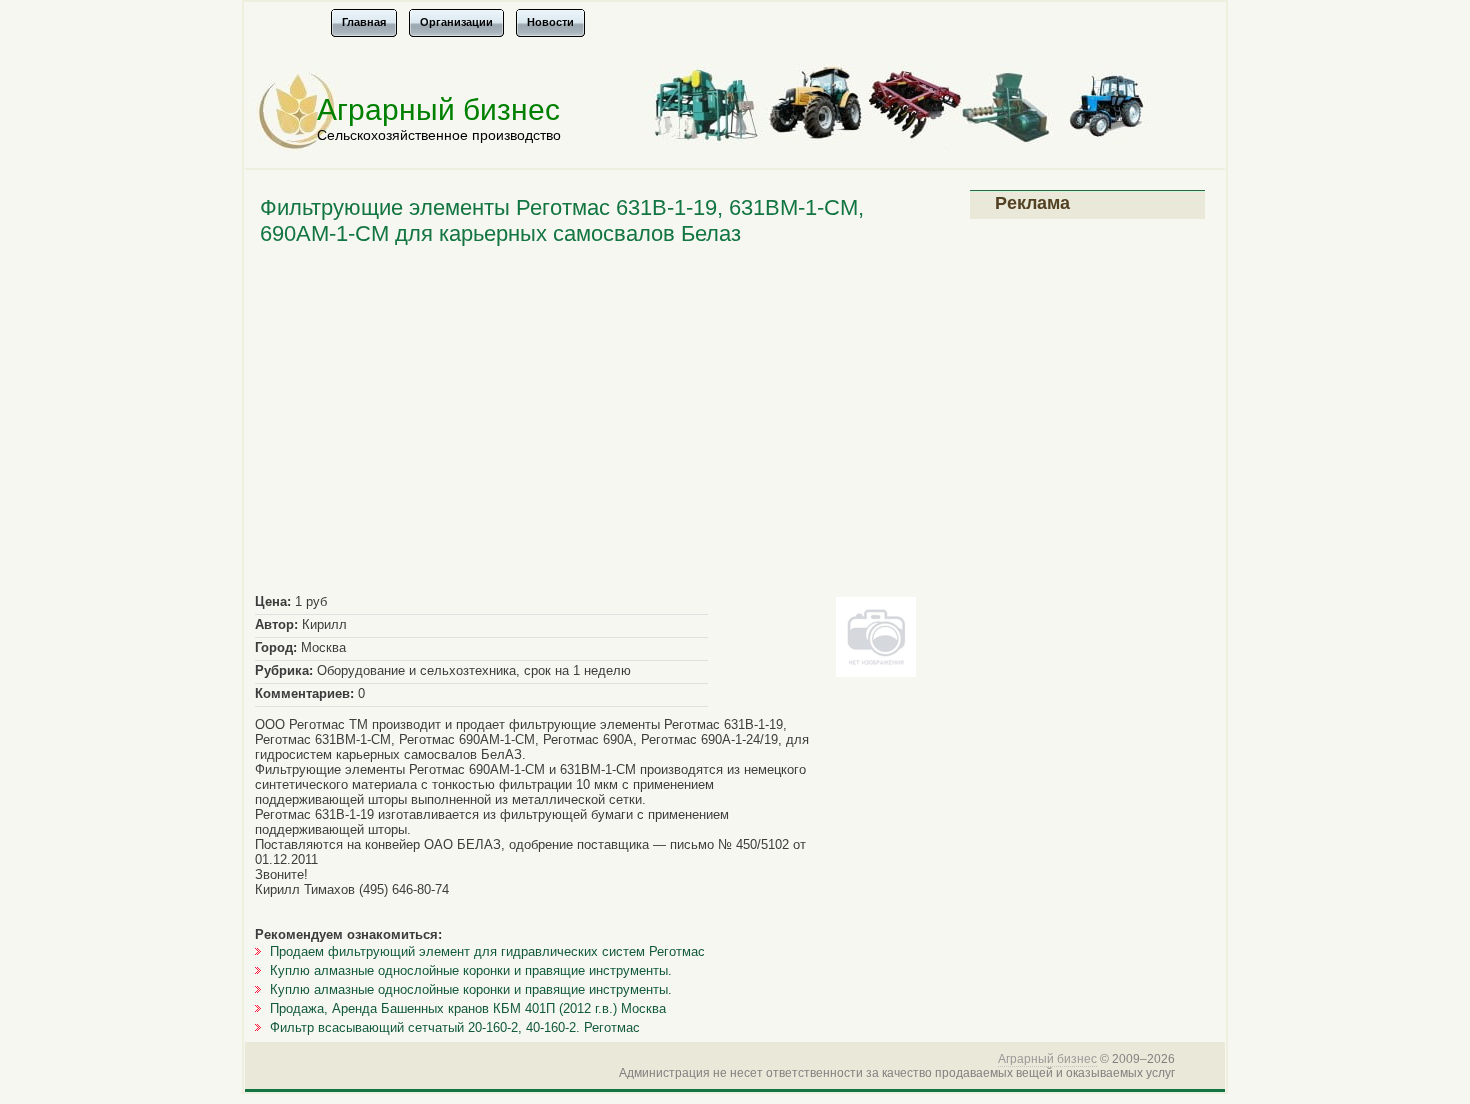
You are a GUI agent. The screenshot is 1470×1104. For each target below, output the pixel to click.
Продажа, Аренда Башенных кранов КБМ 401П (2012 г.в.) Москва (468, 1008)
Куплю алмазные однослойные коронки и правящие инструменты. (471, 970)
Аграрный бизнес (438, 109)
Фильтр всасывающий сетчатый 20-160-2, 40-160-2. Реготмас (455, 1027)
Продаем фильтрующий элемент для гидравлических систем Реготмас (487, 951)
